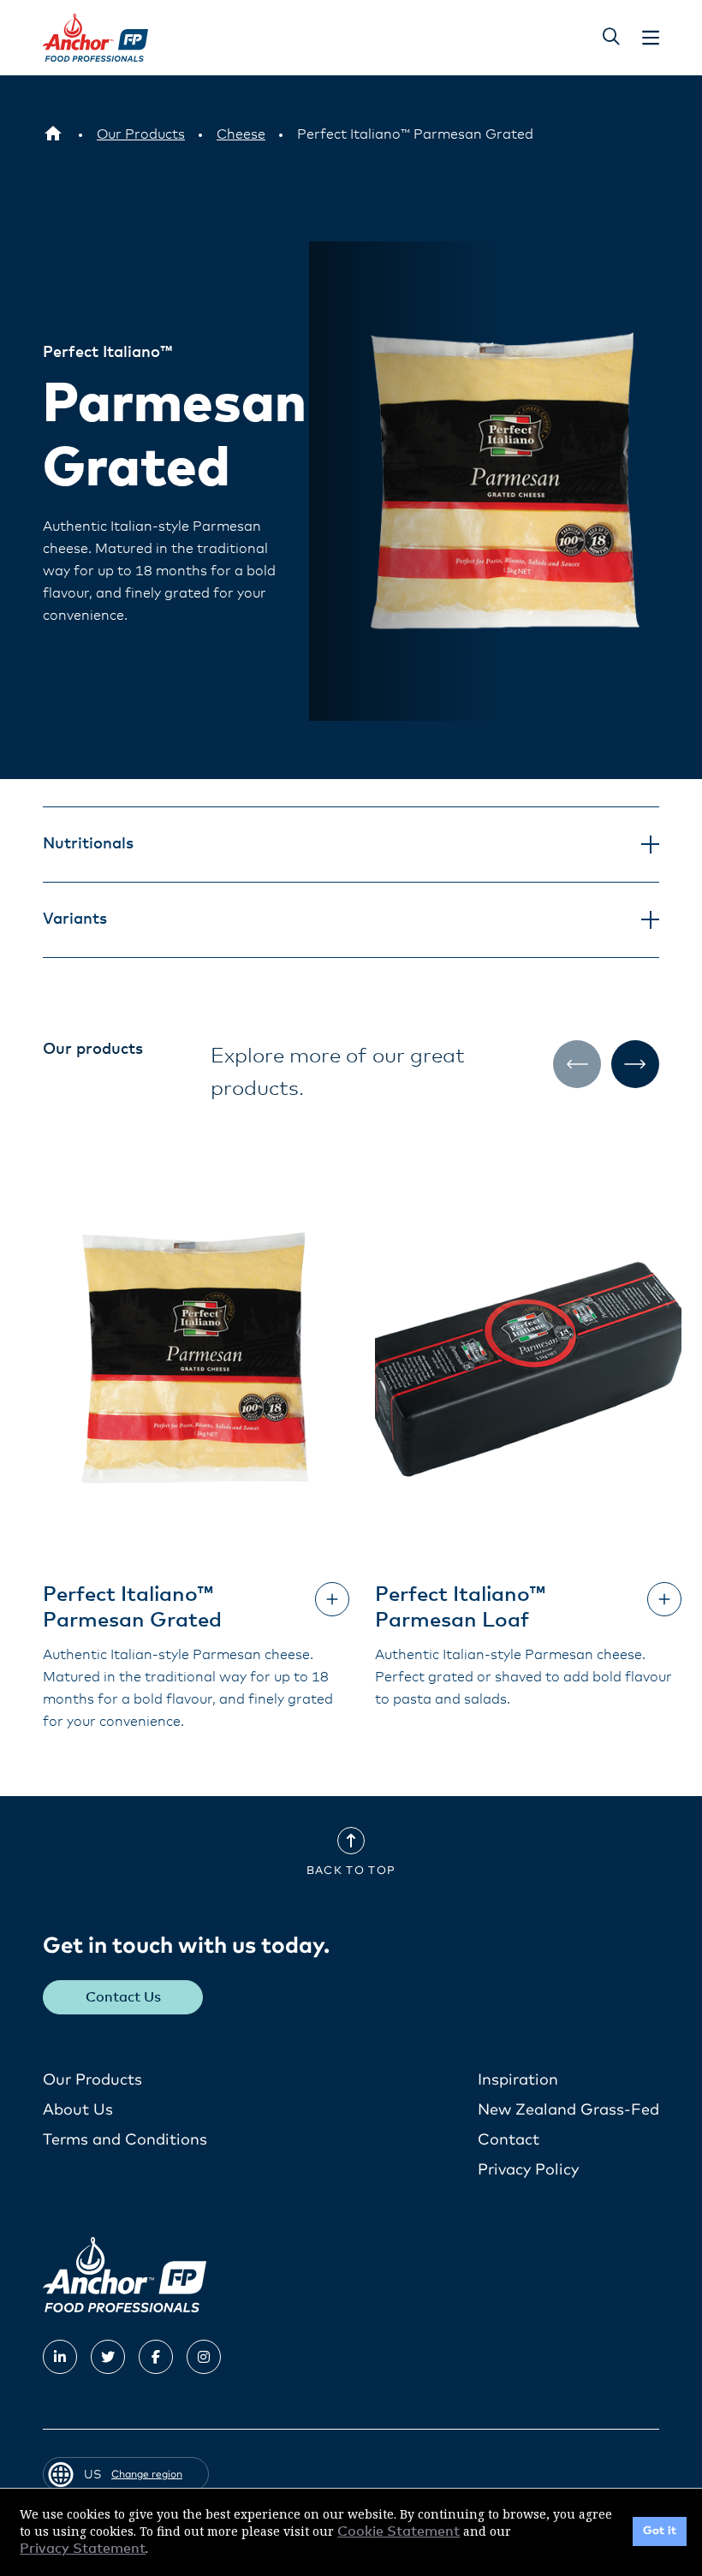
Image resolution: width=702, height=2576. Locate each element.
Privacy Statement (83, 2549)
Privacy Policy (528, 2170)
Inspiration (518, 2080)
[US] (53, 134)
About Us (78, 2110)
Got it (660, 2531)
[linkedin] (60, 2357)
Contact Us (123, 1997)
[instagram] (204, 2357)
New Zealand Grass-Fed (568, 2110)
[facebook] (156, 2357)
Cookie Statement (399, 2531)
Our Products (92, 2080)
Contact (509, 2140)
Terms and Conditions (125, 2140)
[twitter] (108, 2357)
